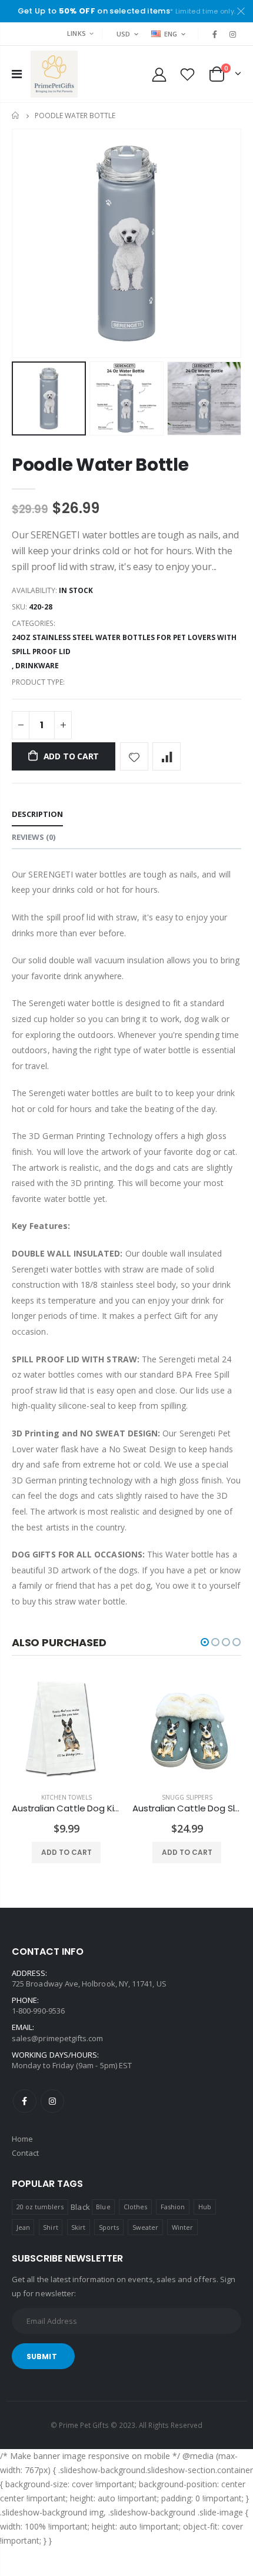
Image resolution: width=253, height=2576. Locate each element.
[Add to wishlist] (134, 756)
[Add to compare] (167, 756)
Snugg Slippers (187, 1797)
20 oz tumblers (40, 2207)
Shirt (50, 2227)
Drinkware (37, 666)
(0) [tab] (34, 837)
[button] (205, 1642)
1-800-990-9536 (38, 2011)
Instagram (52, 2101)
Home (16, 115)
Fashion (173, 2207)
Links (76, 33)
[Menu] (17, 74)
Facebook (25, 2101)
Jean (23, 2227)
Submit (42, 2356)
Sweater (145, 2227)
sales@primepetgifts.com (58, 2038)
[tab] (37, 815)
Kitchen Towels (66, 1797)
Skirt (78, 2227)
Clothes (135, 2207)
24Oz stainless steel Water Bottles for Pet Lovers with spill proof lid (124, 644)
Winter (182, 2227)
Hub (205, 2207)
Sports (109, 2227)
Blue (103, 2207)
